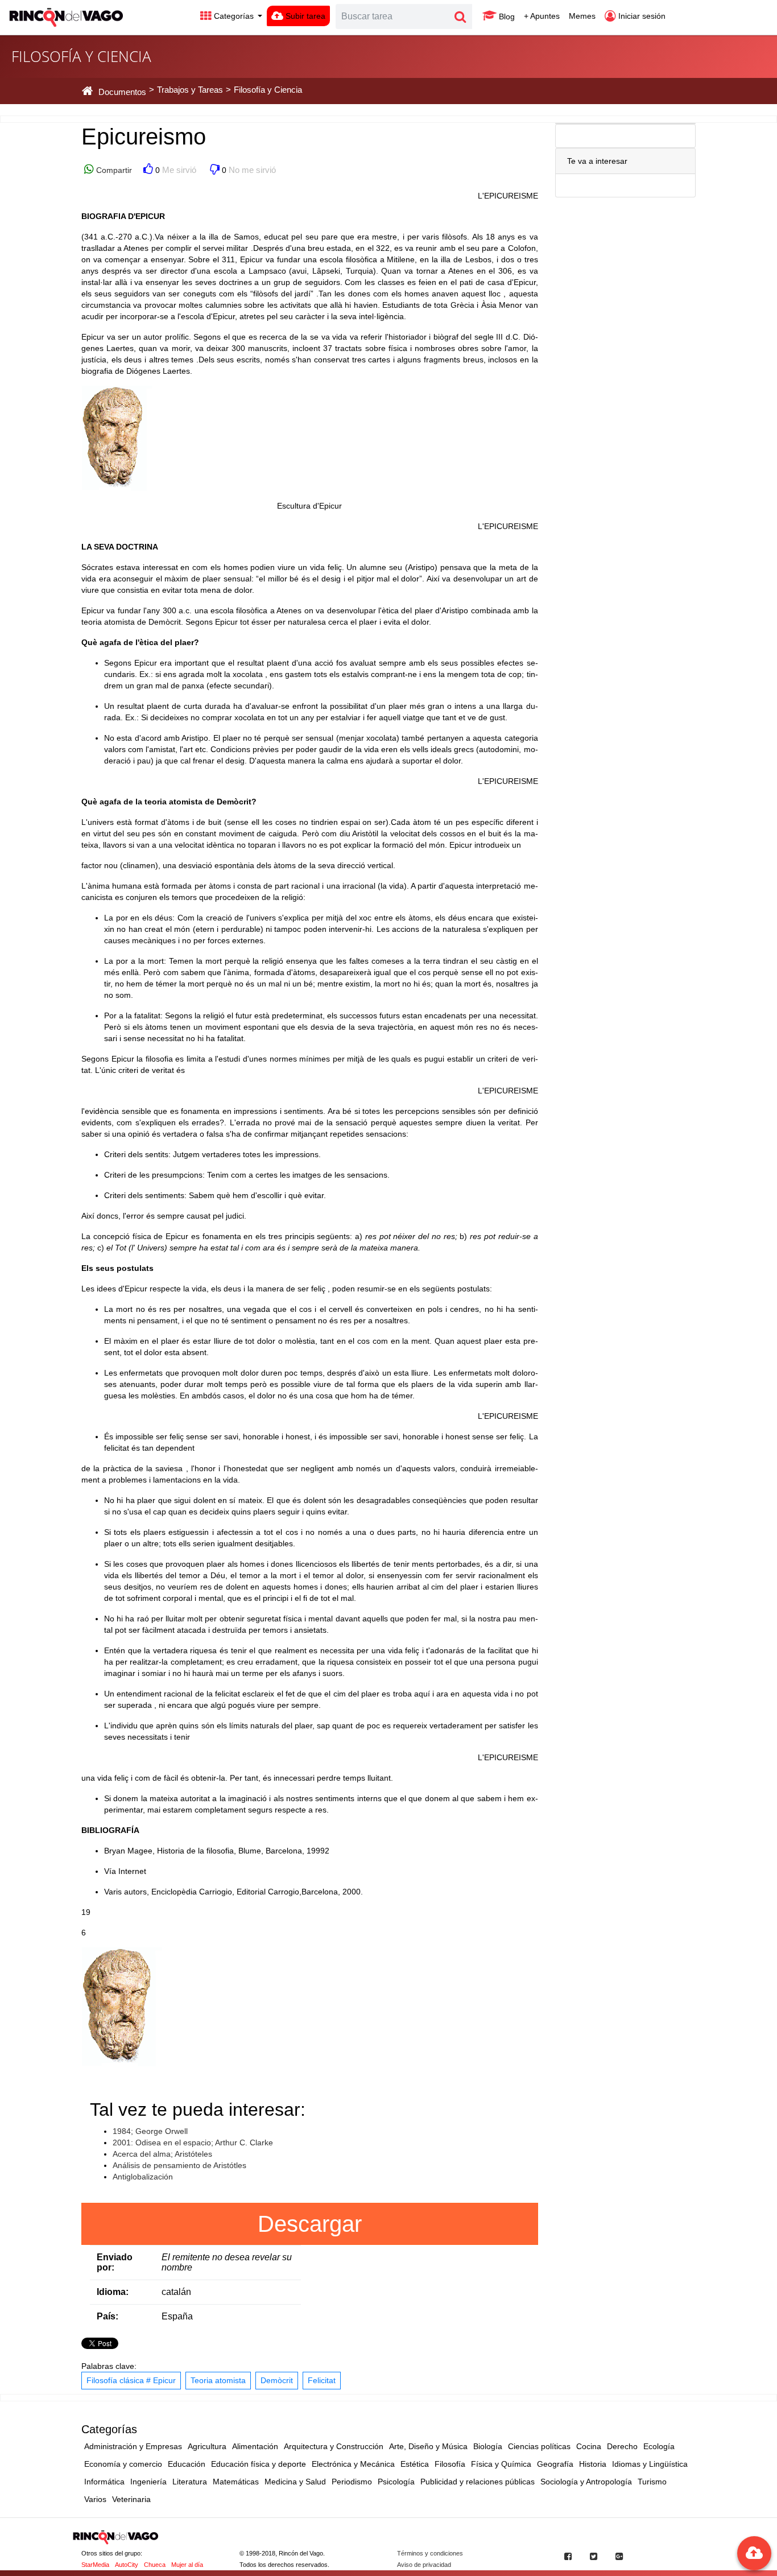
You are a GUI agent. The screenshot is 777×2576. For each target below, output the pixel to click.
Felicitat (322, 2380)
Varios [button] (95, 2499)
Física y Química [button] (501, 2464)
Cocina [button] (589, 2446)
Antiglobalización (143, 2177)
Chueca (155, 2565)
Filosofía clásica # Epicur (131, 2380)
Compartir (113, 170)
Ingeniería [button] (148, 2482)
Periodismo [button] (352, 2482)
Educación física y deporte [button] (259, 2464)
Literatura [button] (190, 2482)
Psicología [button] (396, 2482)
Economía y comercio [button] (123, 2464)
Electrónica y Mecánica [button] (353, 2464)
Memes (582, 16)
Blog (506, 16)
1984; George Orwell (150, 2131)
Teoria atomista (218, 2380)
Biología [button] (488, 2446)
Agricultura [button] (207, 2446)
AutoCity (127, 2565)
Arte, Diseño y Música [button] (428, 2446)
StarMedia (95, 2565)
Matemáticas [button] (236, 2482)
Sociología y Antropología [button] (586, 2482)
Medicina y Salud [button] (295, 2482)
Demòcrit (277, 2380)
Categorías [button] (234, 16)
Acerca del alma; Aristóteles (162, 2154)
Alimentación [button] (255, 2446)
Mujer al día (187, 2565)
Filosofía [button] (450, 2464)
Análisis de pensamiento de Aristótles (179, 2165)
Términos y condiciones (430, 2553)
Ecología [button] (659, 2446)
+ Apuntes (542, 16)
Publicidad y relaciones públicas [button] (478, 2482)
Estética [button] (415, 2464)
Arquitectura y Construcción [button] (334, 2446)
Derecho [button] (622, 2446)
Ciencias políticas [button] (539, 2446)
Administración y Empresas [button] (133, 2446)
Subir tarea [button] (304, 16)
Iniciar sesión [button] (641, 16)
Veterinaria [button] (131, 2499)
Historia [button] (593, 2464)
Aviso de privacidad (424, 2565)
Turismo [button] (652, 2482)
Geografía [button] (555, 2464)
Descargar (310, 2224)
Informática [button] (104, 2482)
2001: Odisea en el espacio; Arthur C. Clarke (193, 2142)
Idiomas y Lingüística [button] (650, 2464)
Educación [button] (187, 2464)
